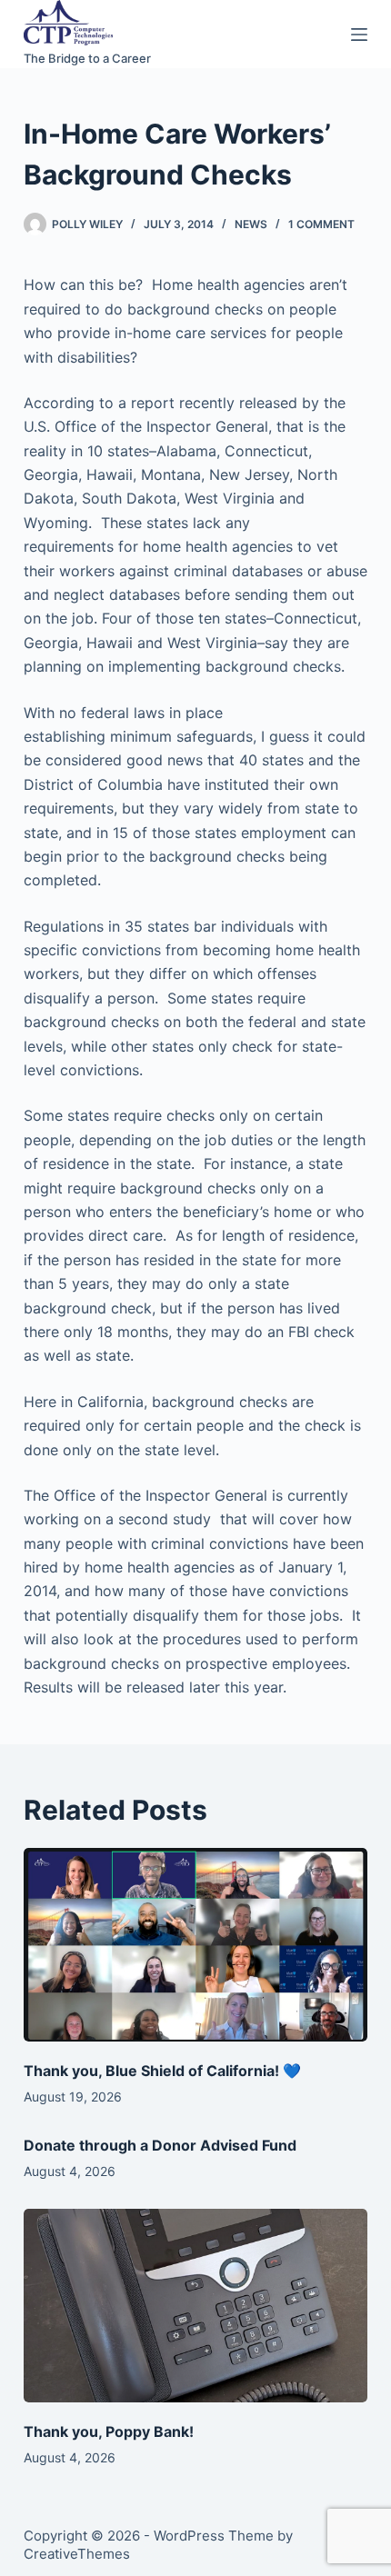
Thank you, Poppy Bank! (109, 2431)
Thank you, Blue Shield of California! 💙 (162, 2071)
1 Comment (321, 224)
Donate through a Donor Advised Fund (160, 2145)
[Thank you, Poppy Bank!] (195, 2306)
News (251, 224)
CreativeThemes (77, 2554)
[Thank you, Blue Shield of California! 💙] (195, 1945)
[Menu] (359, 35)
